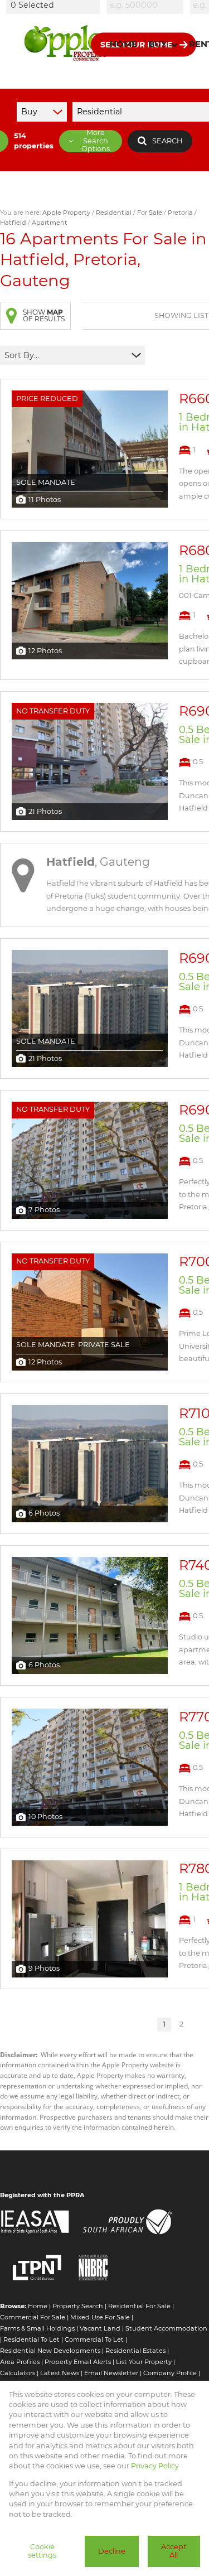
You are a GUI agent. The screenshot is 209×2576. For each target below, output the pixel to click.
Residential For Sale (139, 2306)
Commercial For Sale (33, 2317)
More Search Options (96, 141)
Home (38, 2306)
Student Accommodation (166, 2328)
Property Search (78, 2306)
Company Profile (170, 2373)
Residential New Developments (50, 2351)
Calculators (18, 2373)
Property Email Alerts (78, 2362)
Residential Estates (135, 2351)
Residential (114, 213)
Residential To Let (31, 2339)
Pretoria (180, 213)
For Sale (150, 213)
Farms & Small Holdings (37, 2328)
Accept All (174, 2551)
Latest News (60, 2373)
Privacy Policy (155, 2466)
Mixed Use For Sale (100, 2317)
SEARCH (167, 141)
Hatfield (13, 223)
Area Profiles (20, 2362)
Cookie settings (42, 2551)
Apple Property (66, 213)
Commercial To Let (94, 2339)
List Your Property (144, 2362)
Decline (112, 2551)
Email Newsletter (111, 2373)
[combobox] (55, 5)
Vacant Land (100, 2328)
